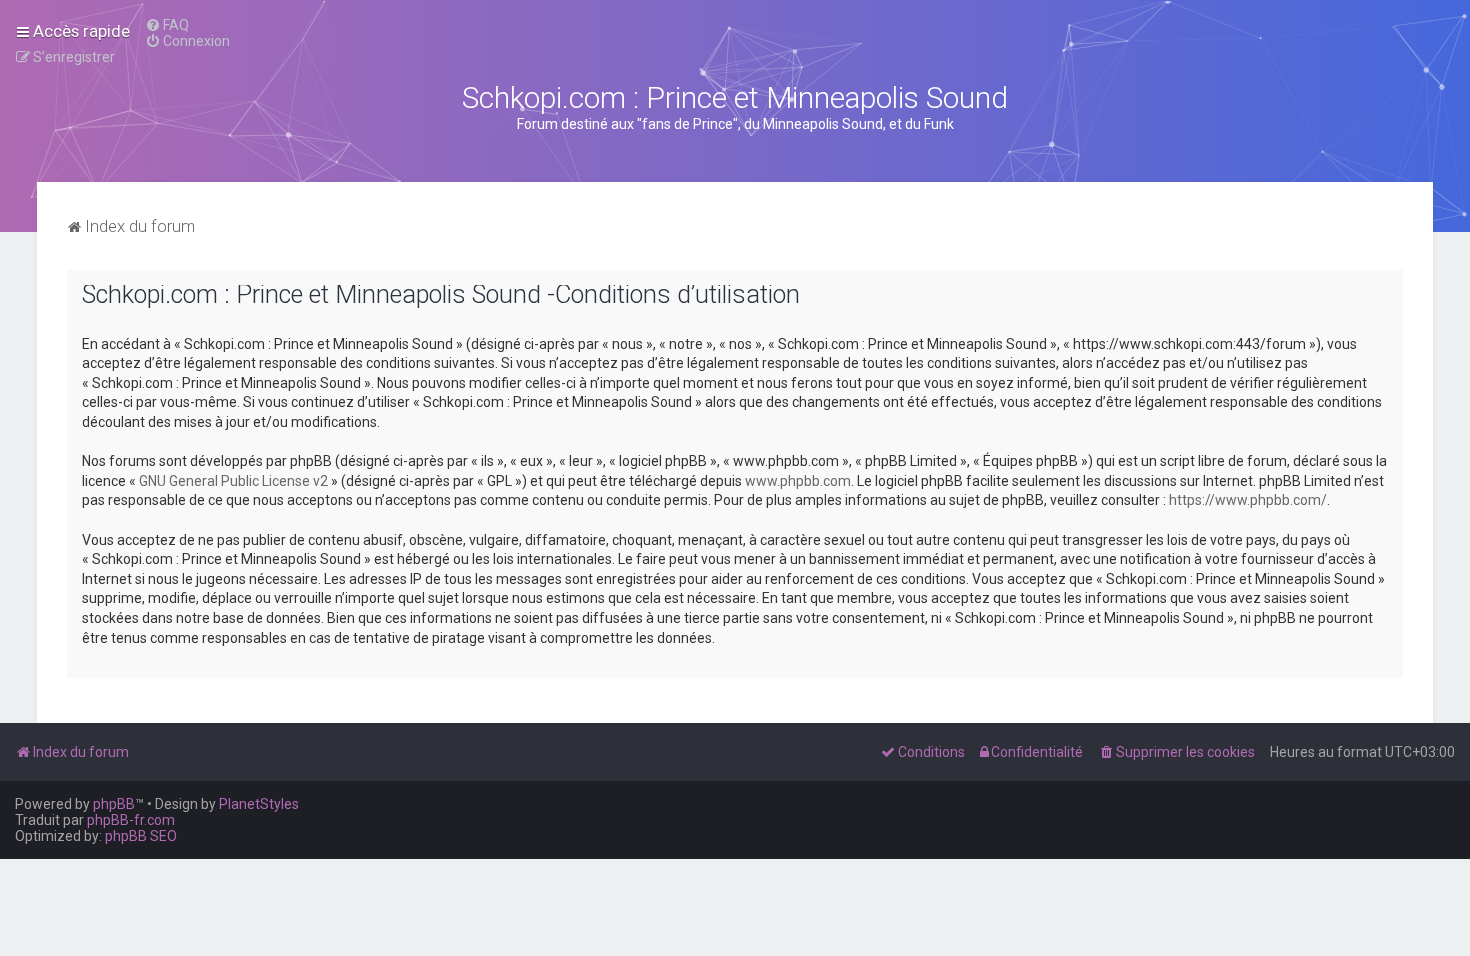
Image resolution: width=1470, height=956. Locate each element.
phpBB (114, 804)
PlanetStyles (259, 804)
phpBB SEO (141, 836)
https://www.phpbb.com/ (1248, 500)
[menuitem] (167, 25)
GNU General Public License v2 (233, 481)
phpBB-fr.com (131, 820)
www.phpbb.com (798, 481)
